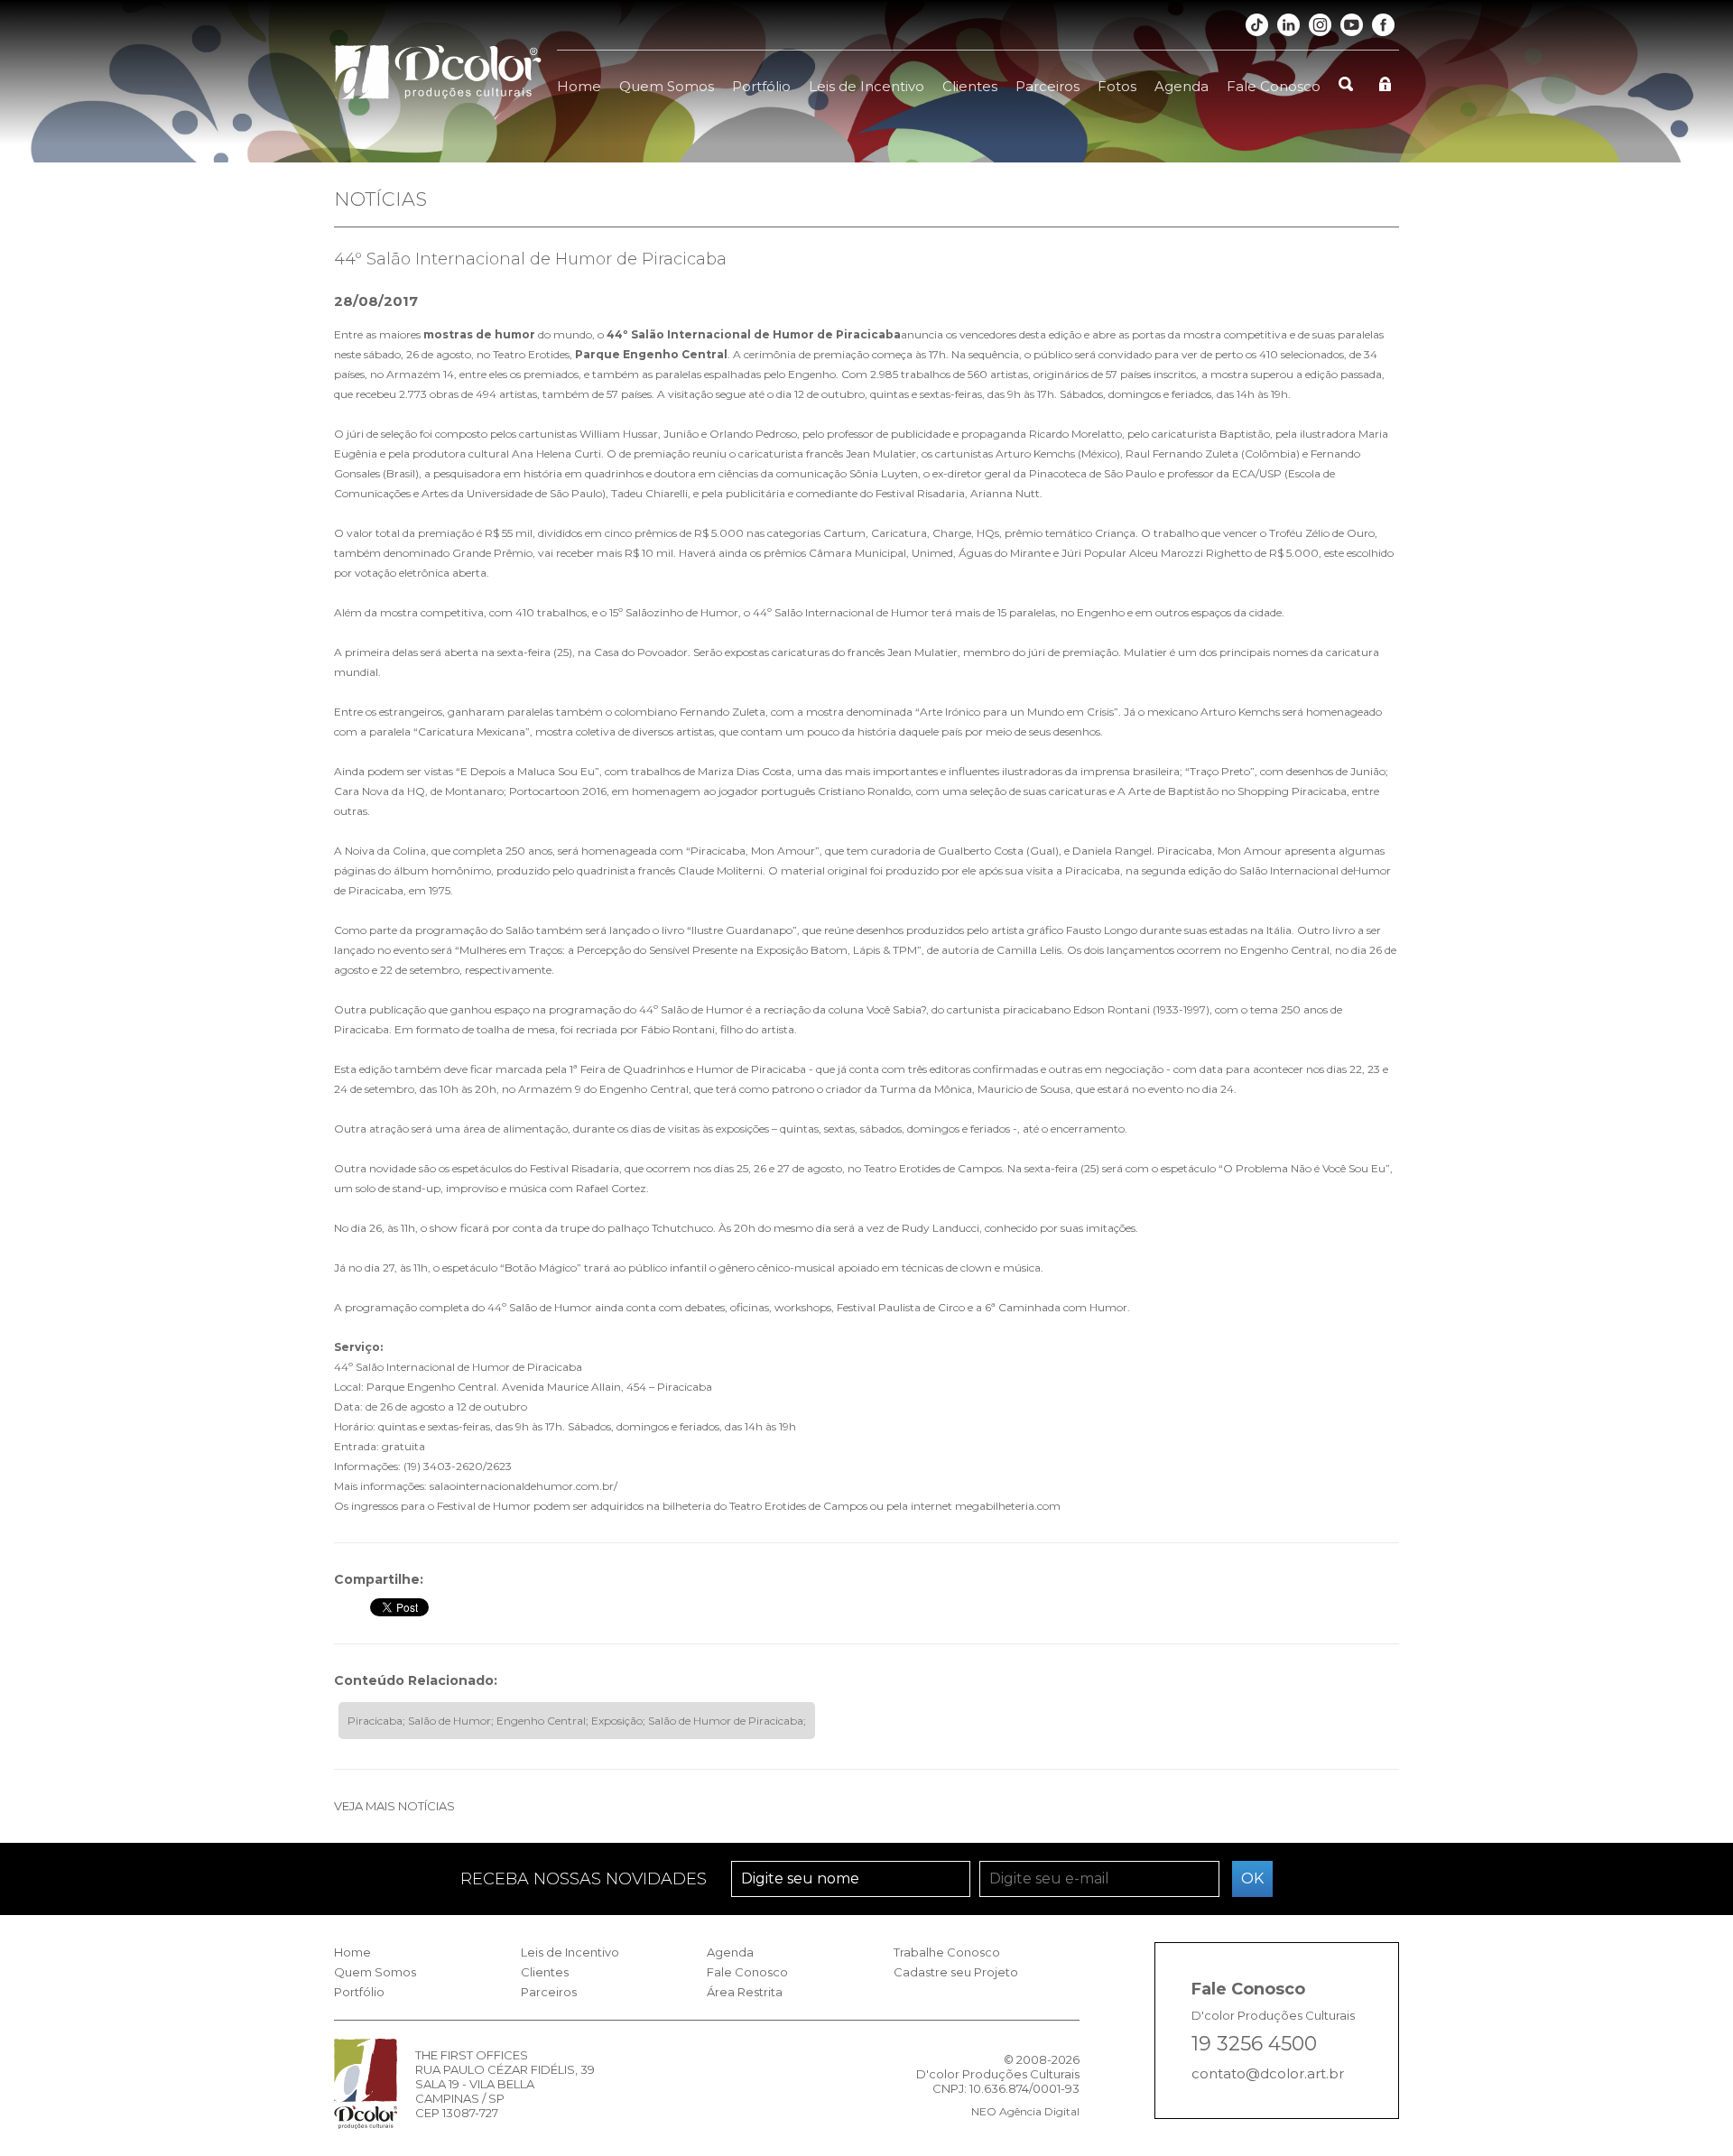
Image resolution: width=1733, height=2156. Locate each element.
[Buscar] (1346, 74)
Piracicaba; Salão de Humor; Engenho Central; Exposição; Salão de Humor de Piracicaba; (577, 1721)
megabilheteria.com (1008, 1506)
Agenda (1182, 86)
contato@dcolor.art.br (1268, 2073)
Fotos (1117, 86)
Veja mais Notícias (394, 1806)
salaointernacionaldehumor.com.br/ (524, 1486)
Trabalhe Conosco (947, 1952)
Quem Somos (667, 86)
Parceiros (1047, 86)
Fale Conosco (1274, 86)
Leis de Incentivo (866, 86)
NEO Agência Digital (1025, 2111)
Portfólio (761, 86)
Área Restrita (745, 1992)
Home (579, 86)
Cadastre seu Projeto (956, 1972)
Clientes (970, 86)
